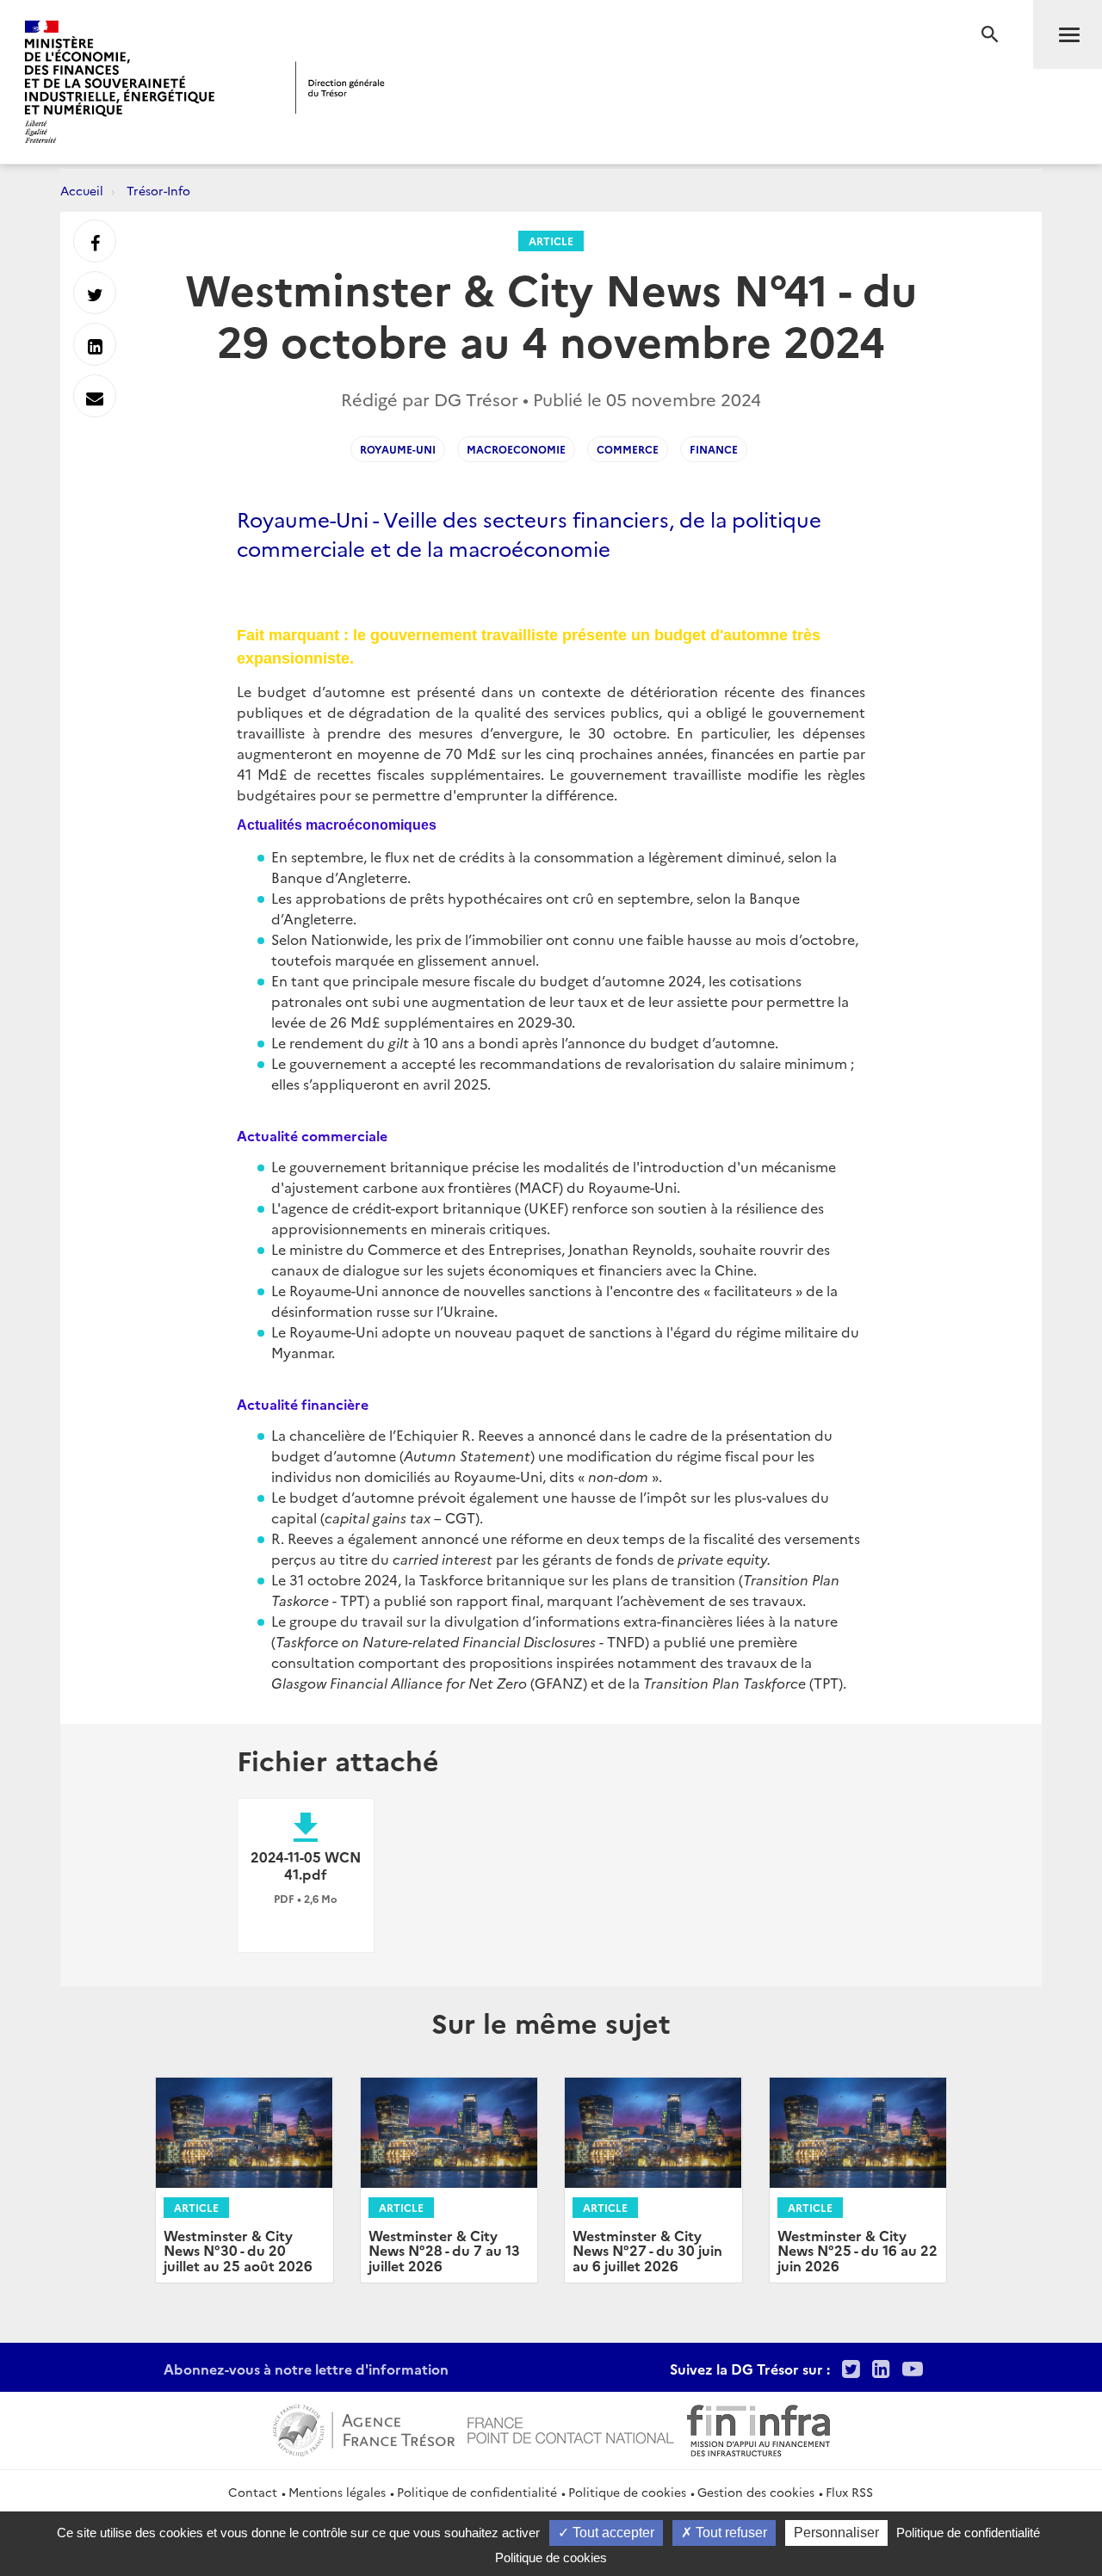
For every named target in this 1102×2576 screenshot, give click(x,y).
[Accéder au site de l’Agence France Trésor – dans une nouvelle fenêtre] (364, 2428)
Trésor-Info (158, 190)
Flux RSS (849, 2492)
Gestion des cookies (756, 2492)
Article (551, 241)
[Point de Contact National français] (571, 2428)
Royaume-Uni (398, 449)
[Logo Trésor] (340, 87)
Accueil (82, 190)
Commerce (628, 449)
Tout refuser (730, 2533)
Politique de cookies (627, 2492)
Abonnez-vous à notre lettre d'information (306, 2369)
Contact (253, 2492)
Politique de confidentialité (477, 2492)
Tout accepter (612, 2533)
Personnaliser (836, 2533)
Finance (714, 449)
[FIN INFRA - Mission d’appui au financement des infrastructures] (758, 2428)
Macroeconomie (516, 449)
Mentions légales (337, 2492)
